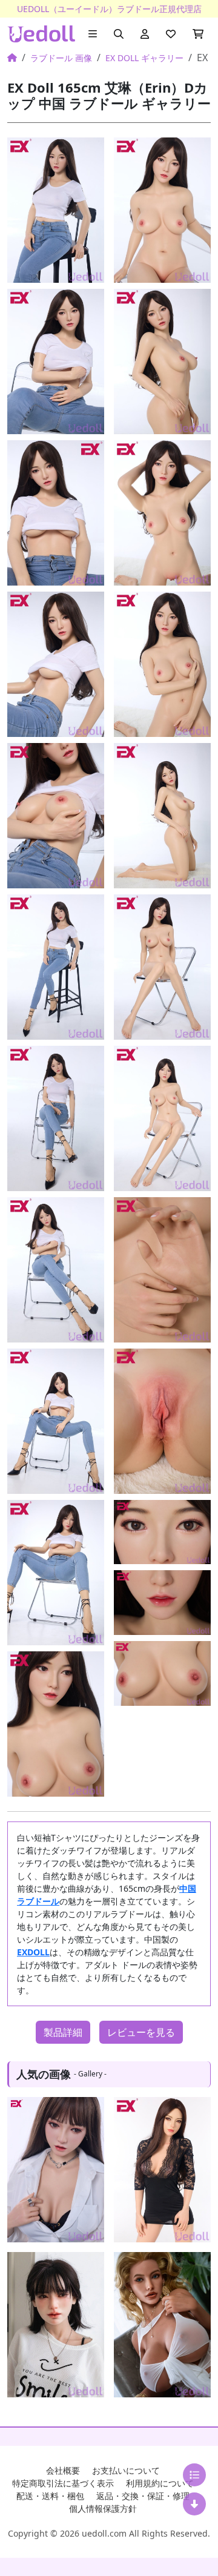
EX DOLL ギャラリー (144, 58)
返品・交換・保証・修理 (143, 2496)
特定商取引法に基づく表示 (63, 2483)
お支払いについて (126, 2470)
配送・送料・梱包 (50, 2496)
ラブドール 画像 (61, 58)
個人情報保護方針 (103, 2508)
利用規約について (160, 2483)
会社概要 (63, 2470)
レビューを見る (141, 2032)
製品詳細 (63, 2032)
